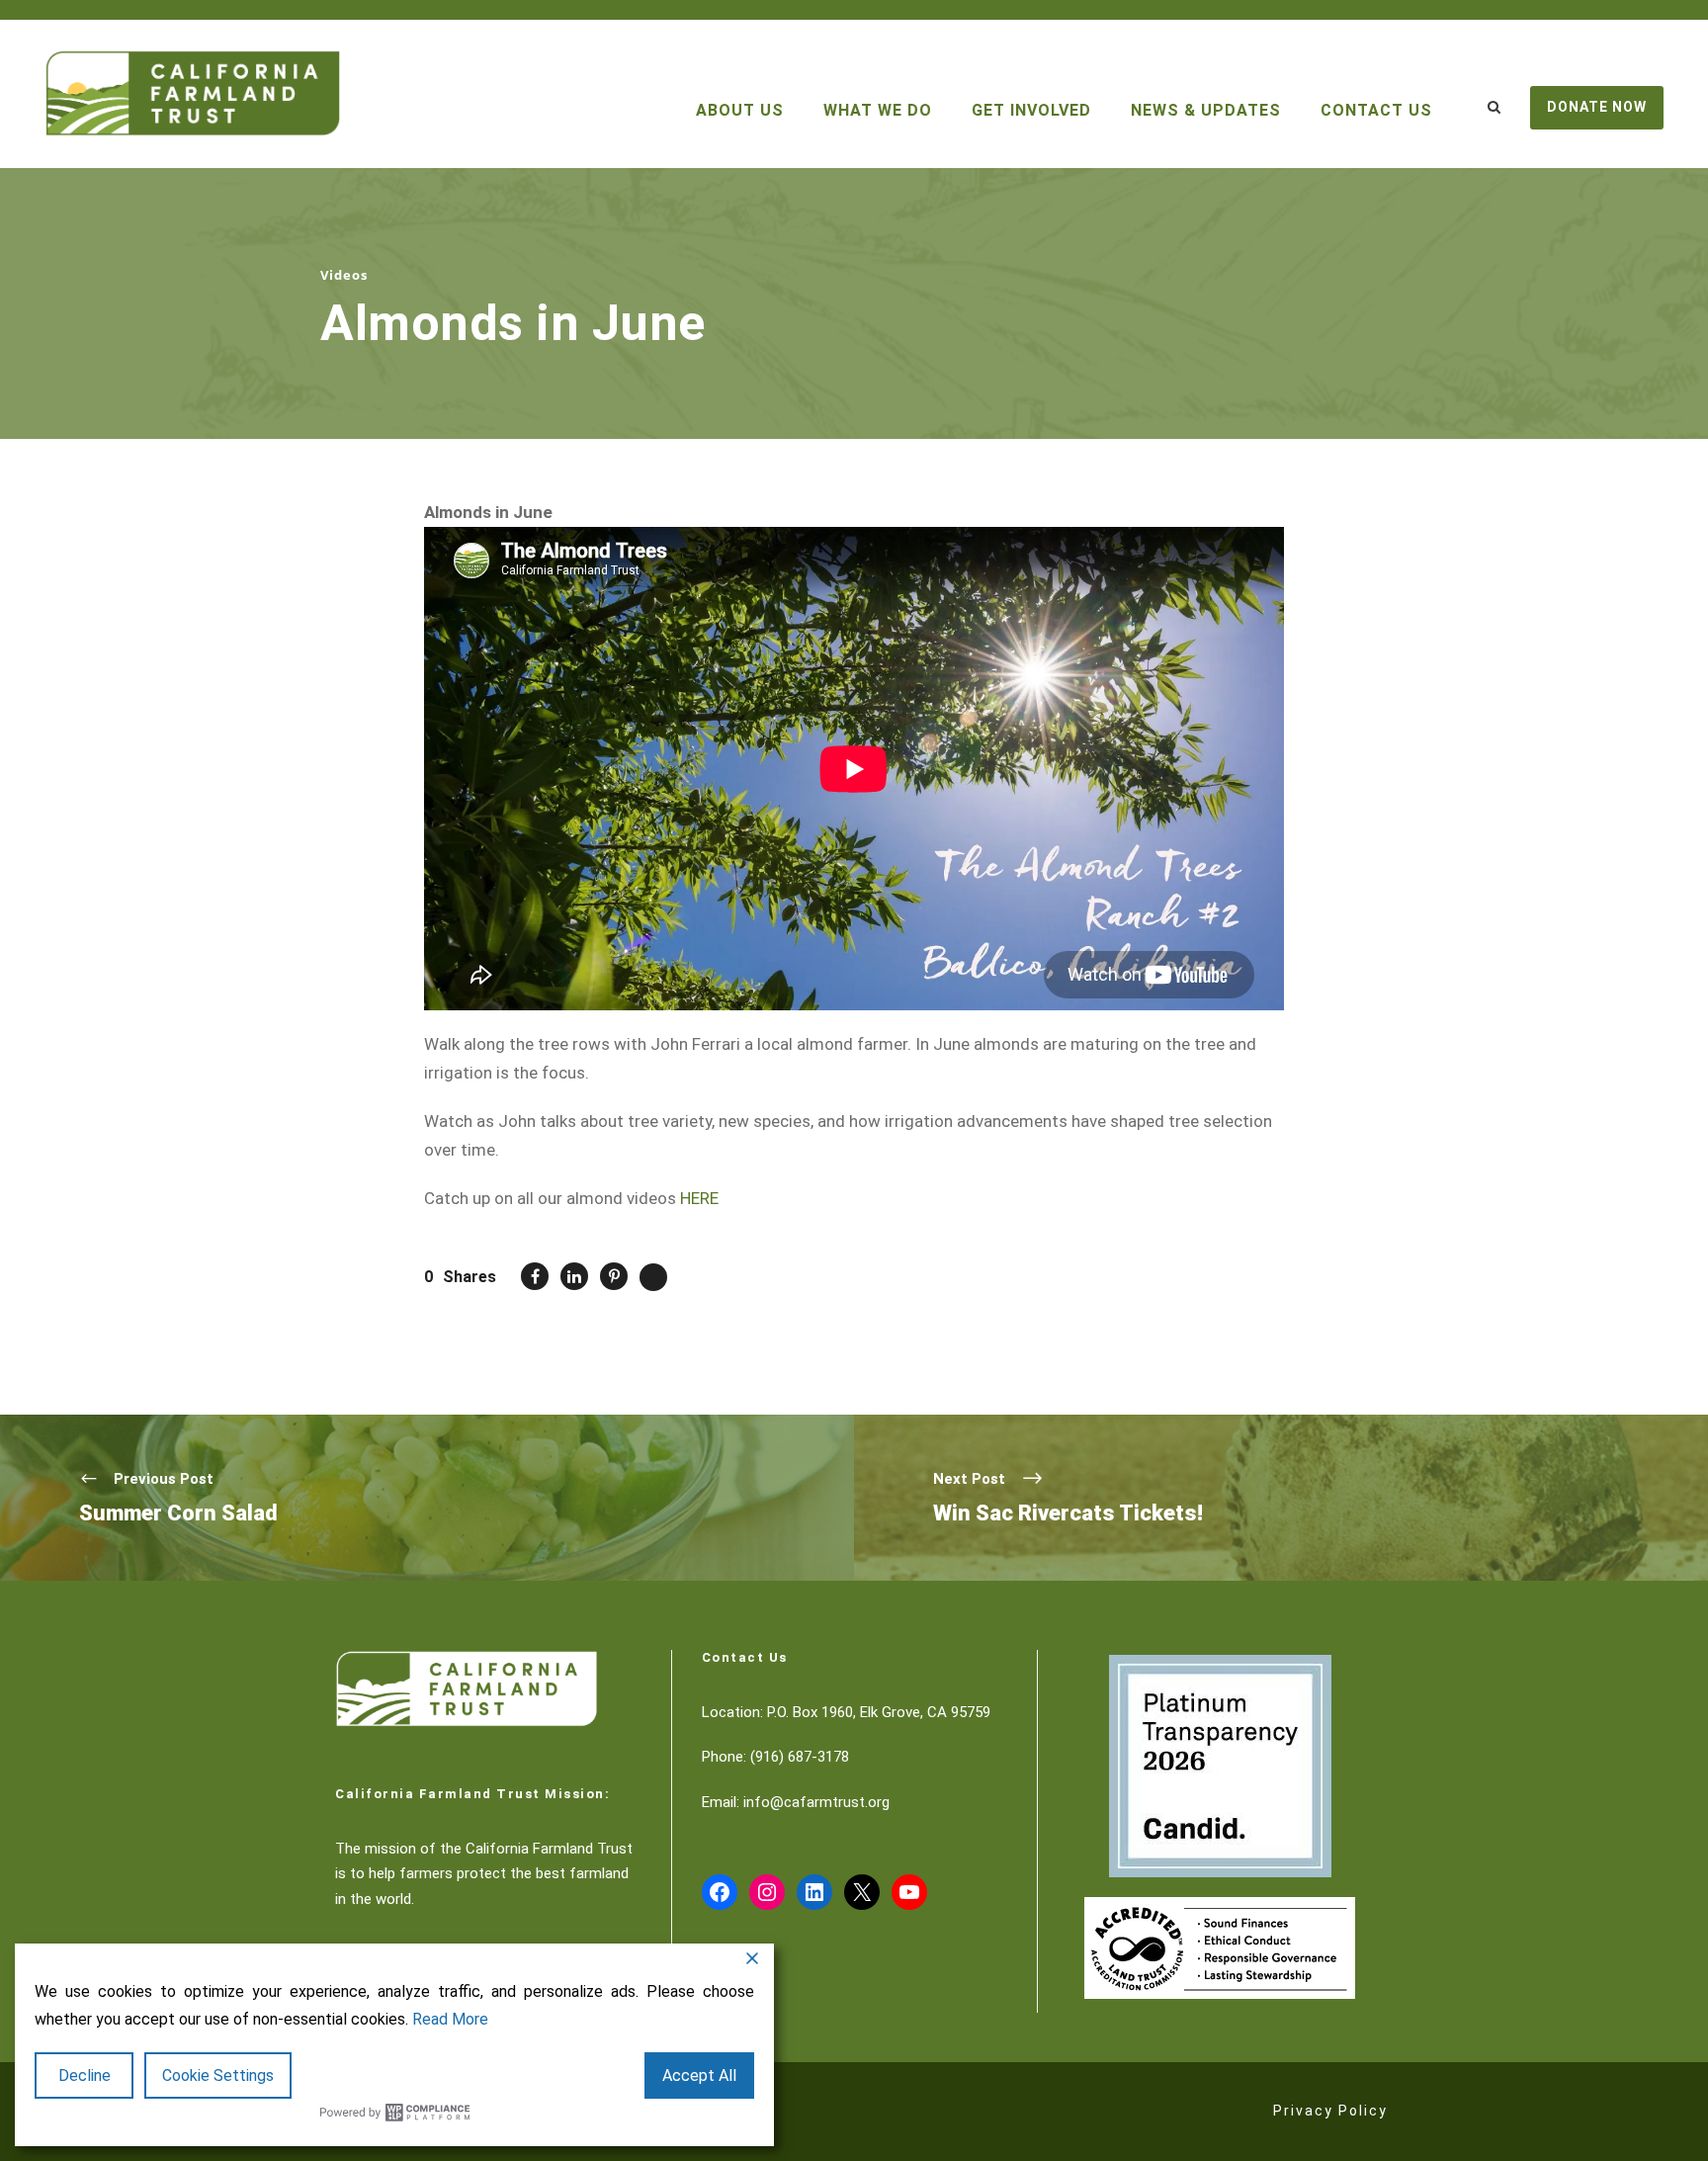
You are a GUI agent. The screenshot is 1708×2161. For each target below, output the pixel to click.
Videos (344, 275)
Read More (450, 2019)
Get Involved (1031, 110)
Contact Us (1376, 110)
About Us (740, 110)
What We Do (878, 110)
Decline (85, 2075)
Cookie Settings (218, 2075)
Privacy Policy (1330, 2111)
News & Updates (1206, 110)
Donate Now (1597, 107)
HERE (699, 1198)
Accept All (699, 2075)
